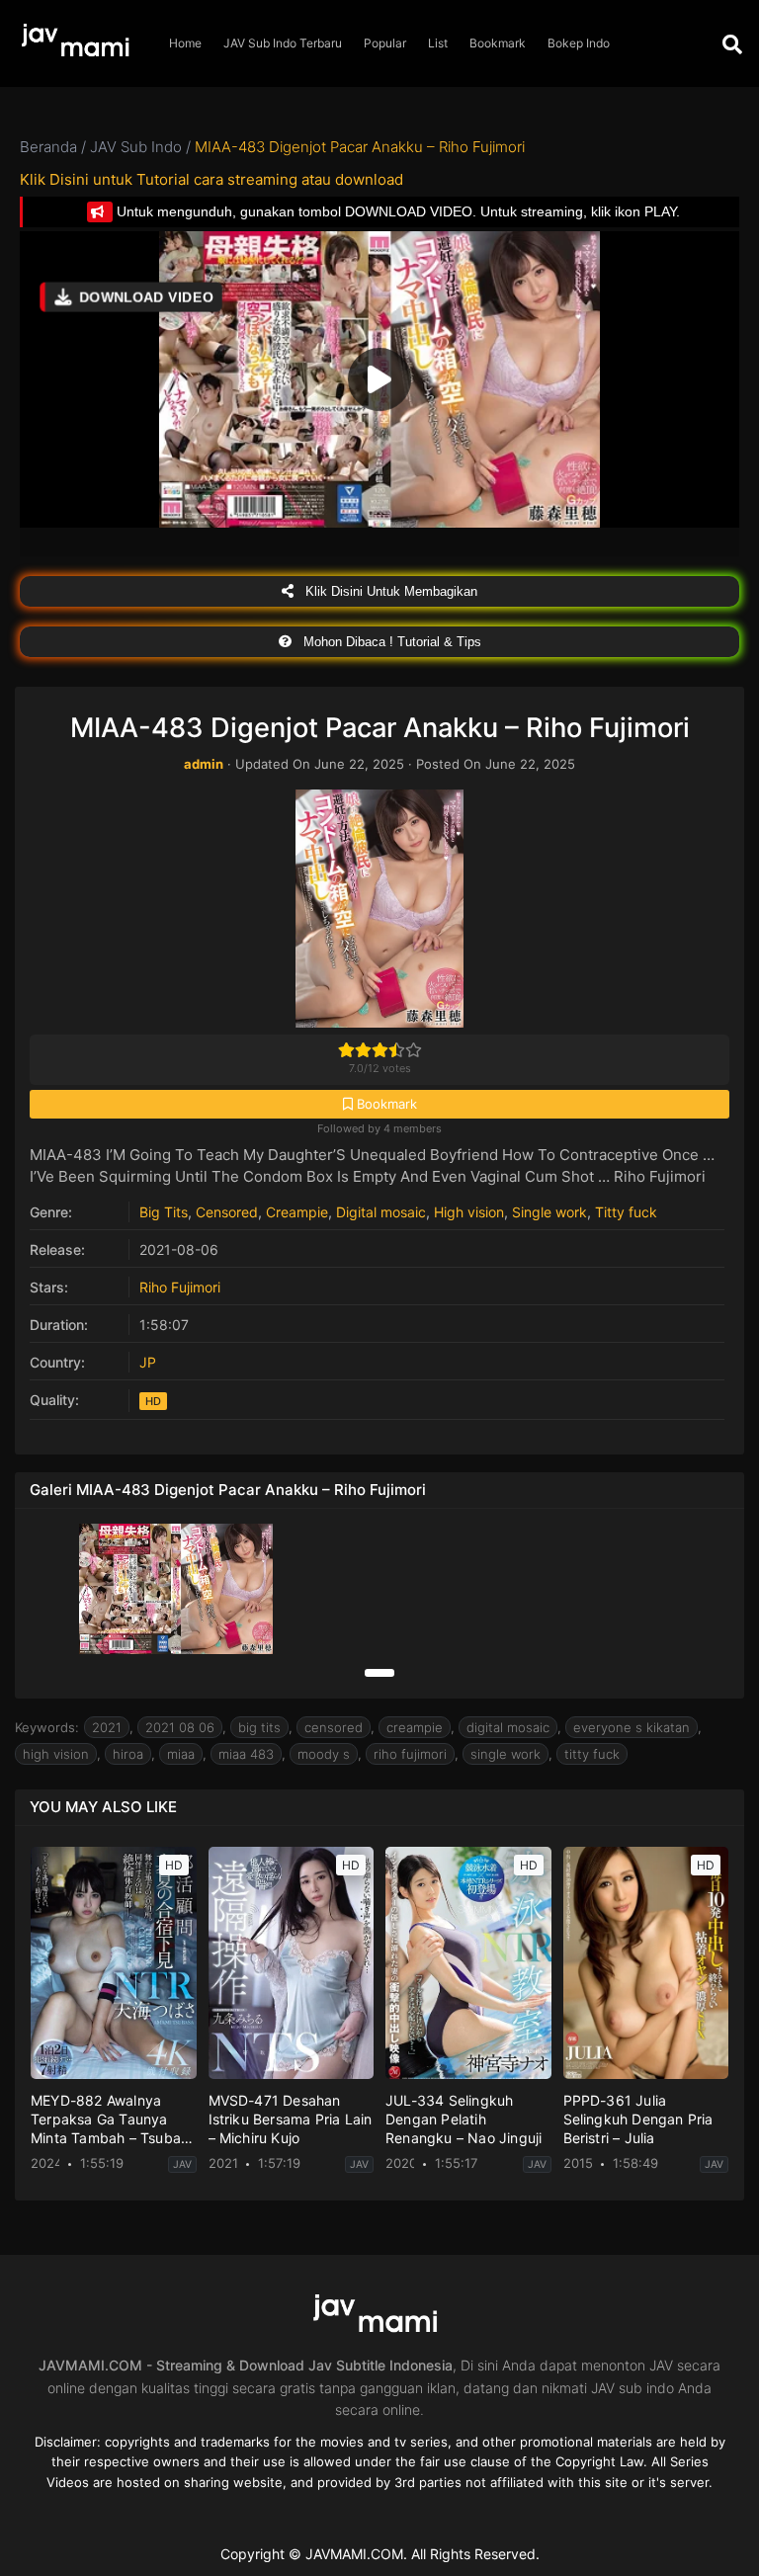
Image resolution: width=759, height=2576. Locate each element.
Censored (227, 1212)
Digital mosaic (381, 1212)
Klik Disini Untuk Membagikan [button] (389, 591)
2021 (107, 1727)
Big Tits (164, 1212)
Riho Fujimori (180, 1287)
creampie (415, 1727)
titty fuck (592, 1754)
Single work (549, 1212)
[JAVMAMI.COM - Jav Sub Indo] (79, 44)
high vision (56, 1754)
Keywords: (47, 1727)
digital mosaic (508, 1727)
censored (334, 1727)
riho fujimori (410, 1754)
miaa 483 (246, 1754)
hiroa (128, 1754)
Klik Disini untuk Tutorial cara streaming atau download (211, 179)
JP (148, 1362)
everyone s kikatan (632, 1727)
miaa (181, 1754)
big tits (259, 1727)
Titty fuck (626, 1212)
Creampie (297, 1212)
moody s (324, 1754)
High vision (469, 1212)
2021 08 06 (180, 1727)
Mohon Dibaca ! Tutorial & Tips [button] (390, 642)
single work (506, 1754)
